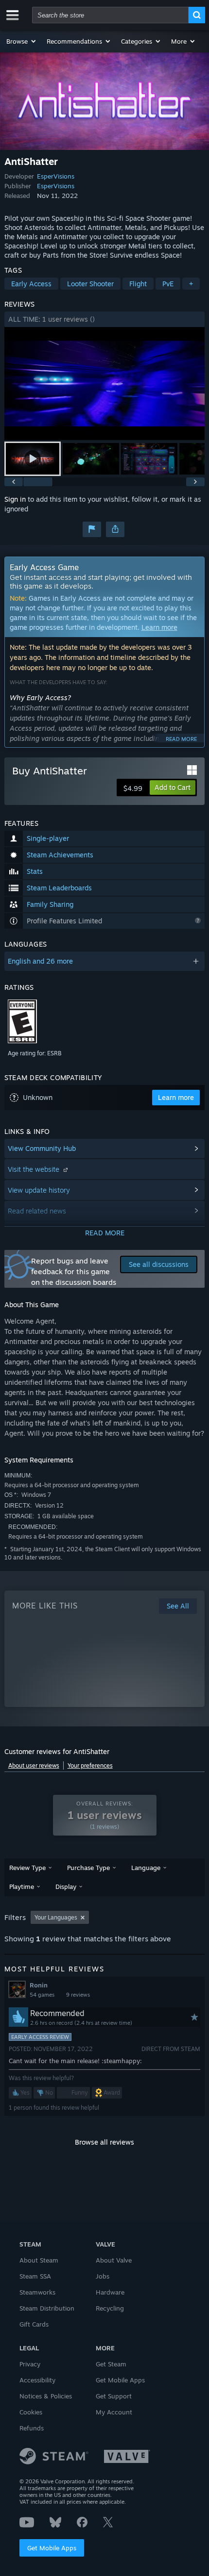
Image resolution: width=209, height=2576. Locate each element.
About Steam (39, 2260)
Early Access (31, 284)
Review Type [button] (27, 1868)
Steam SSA (35, 2276)
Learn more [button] (176, 1097)
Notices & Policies (46, 2396)
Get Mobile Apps (52, 2548)
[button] (22, 41)
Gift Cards (34, 2324)
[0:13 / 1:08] (105, 384)
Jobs (103, 2276)
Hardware (110, 2292)
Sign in (15, 499)
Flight (138, 284)
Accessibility (37, 2380)
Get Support (114, 2396)
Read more (181, 739)
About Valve (114, 2260)
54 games (42, 1995)
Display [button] (66, 1887)
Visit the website (35, 1169)
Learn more (159, 627)
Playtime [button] (22, 1887)
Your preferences (90, 1765)
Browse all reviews (104, 2142)
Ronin (39, 1985)
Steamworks (37, 2292)
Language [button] (146, 1868)
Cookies (31, 2412)
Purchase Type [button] (88, 1868)
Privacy (30, 2364)
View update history (39, 1190)
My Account (114, 2412)
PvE (168, 284)
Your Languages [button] (56, 1917)
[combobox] (110, 15)
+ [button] (191, 284)
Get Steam (111, 2364)
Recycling (110, 2308)
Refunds (32, 2428)
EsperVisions (56, 176)
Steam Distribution (47, 2308)
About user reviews (34, 1765)
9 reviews (78, 1995)
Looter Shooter (90, 284)
